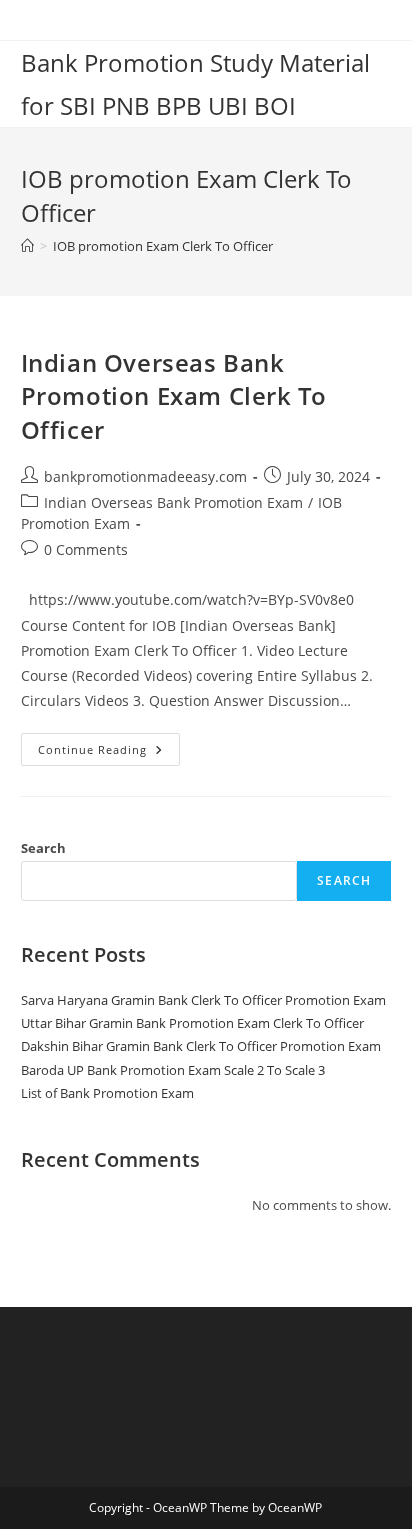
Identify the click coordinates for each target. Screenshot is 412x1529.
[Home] (27, 246)
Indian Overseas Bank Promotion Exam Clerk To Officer (174, 396)
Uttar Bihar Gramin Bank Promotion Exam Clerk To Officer (192, 1023)
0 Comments (86, 549)
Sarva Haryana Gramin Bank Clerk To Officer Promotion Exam (203, 1000)
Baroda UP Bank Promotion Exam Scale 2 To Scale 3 (173, 1070)
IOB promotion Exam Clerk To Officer (163, 246)
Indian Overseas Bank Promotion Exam (173, 502)
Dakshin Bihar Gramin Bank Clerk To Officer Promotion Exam (201, 1046)
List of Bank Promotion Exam (107, 1093)
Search (43, 848)
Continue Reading (109, 753)
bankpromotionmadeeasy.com (145, 476)
